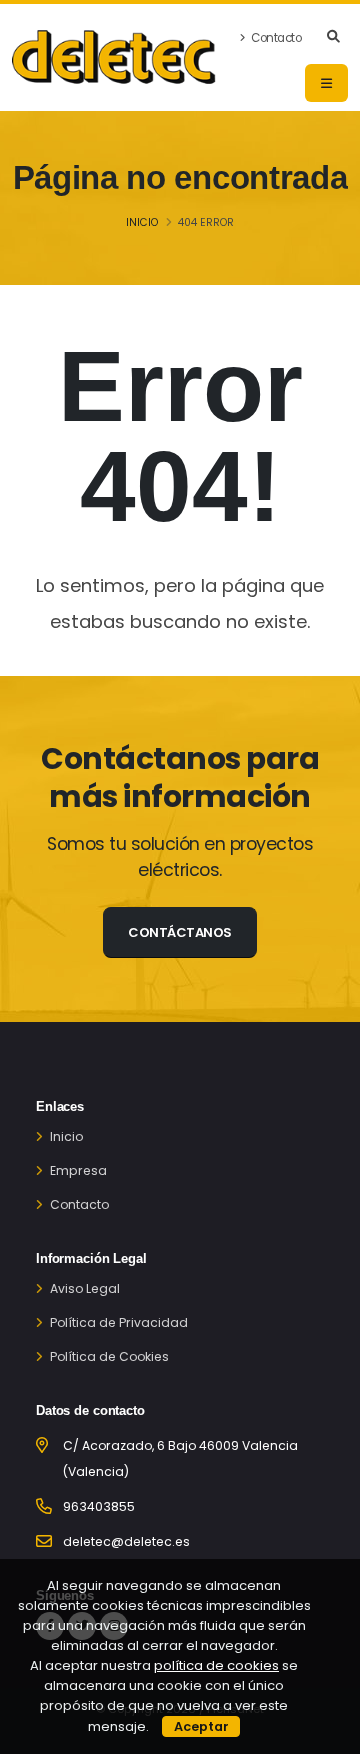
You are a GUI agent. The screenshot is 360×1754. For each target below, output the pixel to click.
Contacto (275, 38)
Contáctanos (180, 932)
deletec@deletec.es (126, 1541)
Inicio (142, 222)
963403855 (99, 1506)
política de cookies (216, 1665)
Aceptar (201, 1726)
